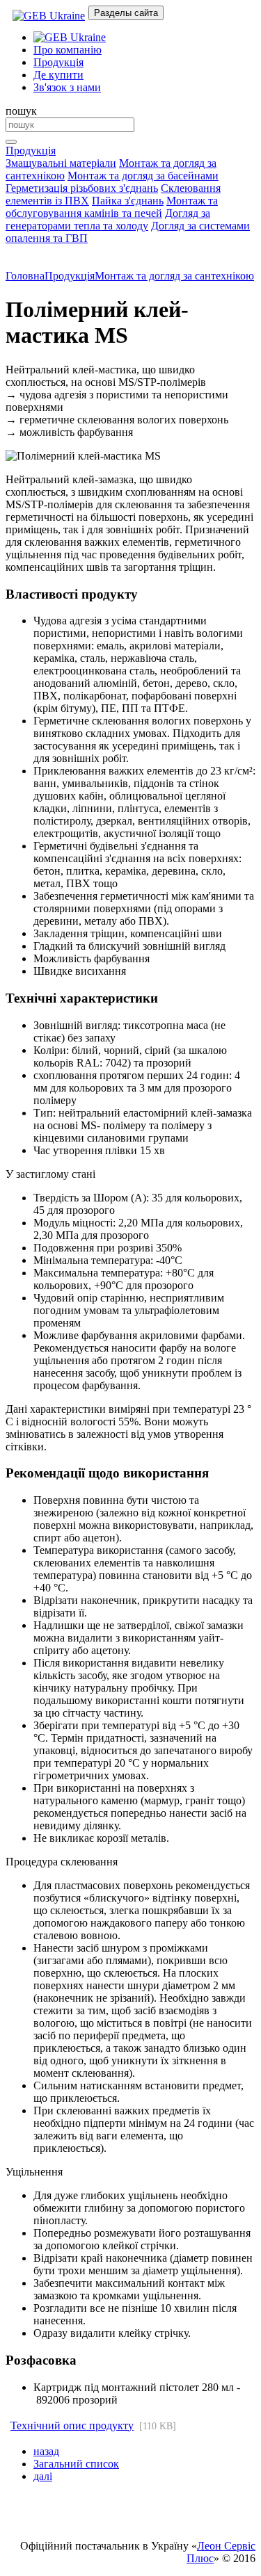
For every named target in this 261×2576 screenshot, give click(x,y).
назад (46, 2451)
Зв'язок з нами (67, 87)
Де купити (58, 75)
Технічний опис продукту (72, 2425)
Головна (25, 276)
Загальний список (76, 2464)
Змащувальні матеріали (61, 163)
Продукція (58, 62)
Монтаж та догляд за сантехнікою (174, 276)
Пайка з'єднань (128, 201)
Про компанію (68, 50)
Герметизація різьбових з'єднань (82, 188)
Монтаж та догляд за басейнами (143, 176)
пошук (21, 111)
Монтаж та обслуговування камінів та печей (112, 207)
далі (43, 2476)
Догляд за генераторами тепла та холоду (108, 219)
